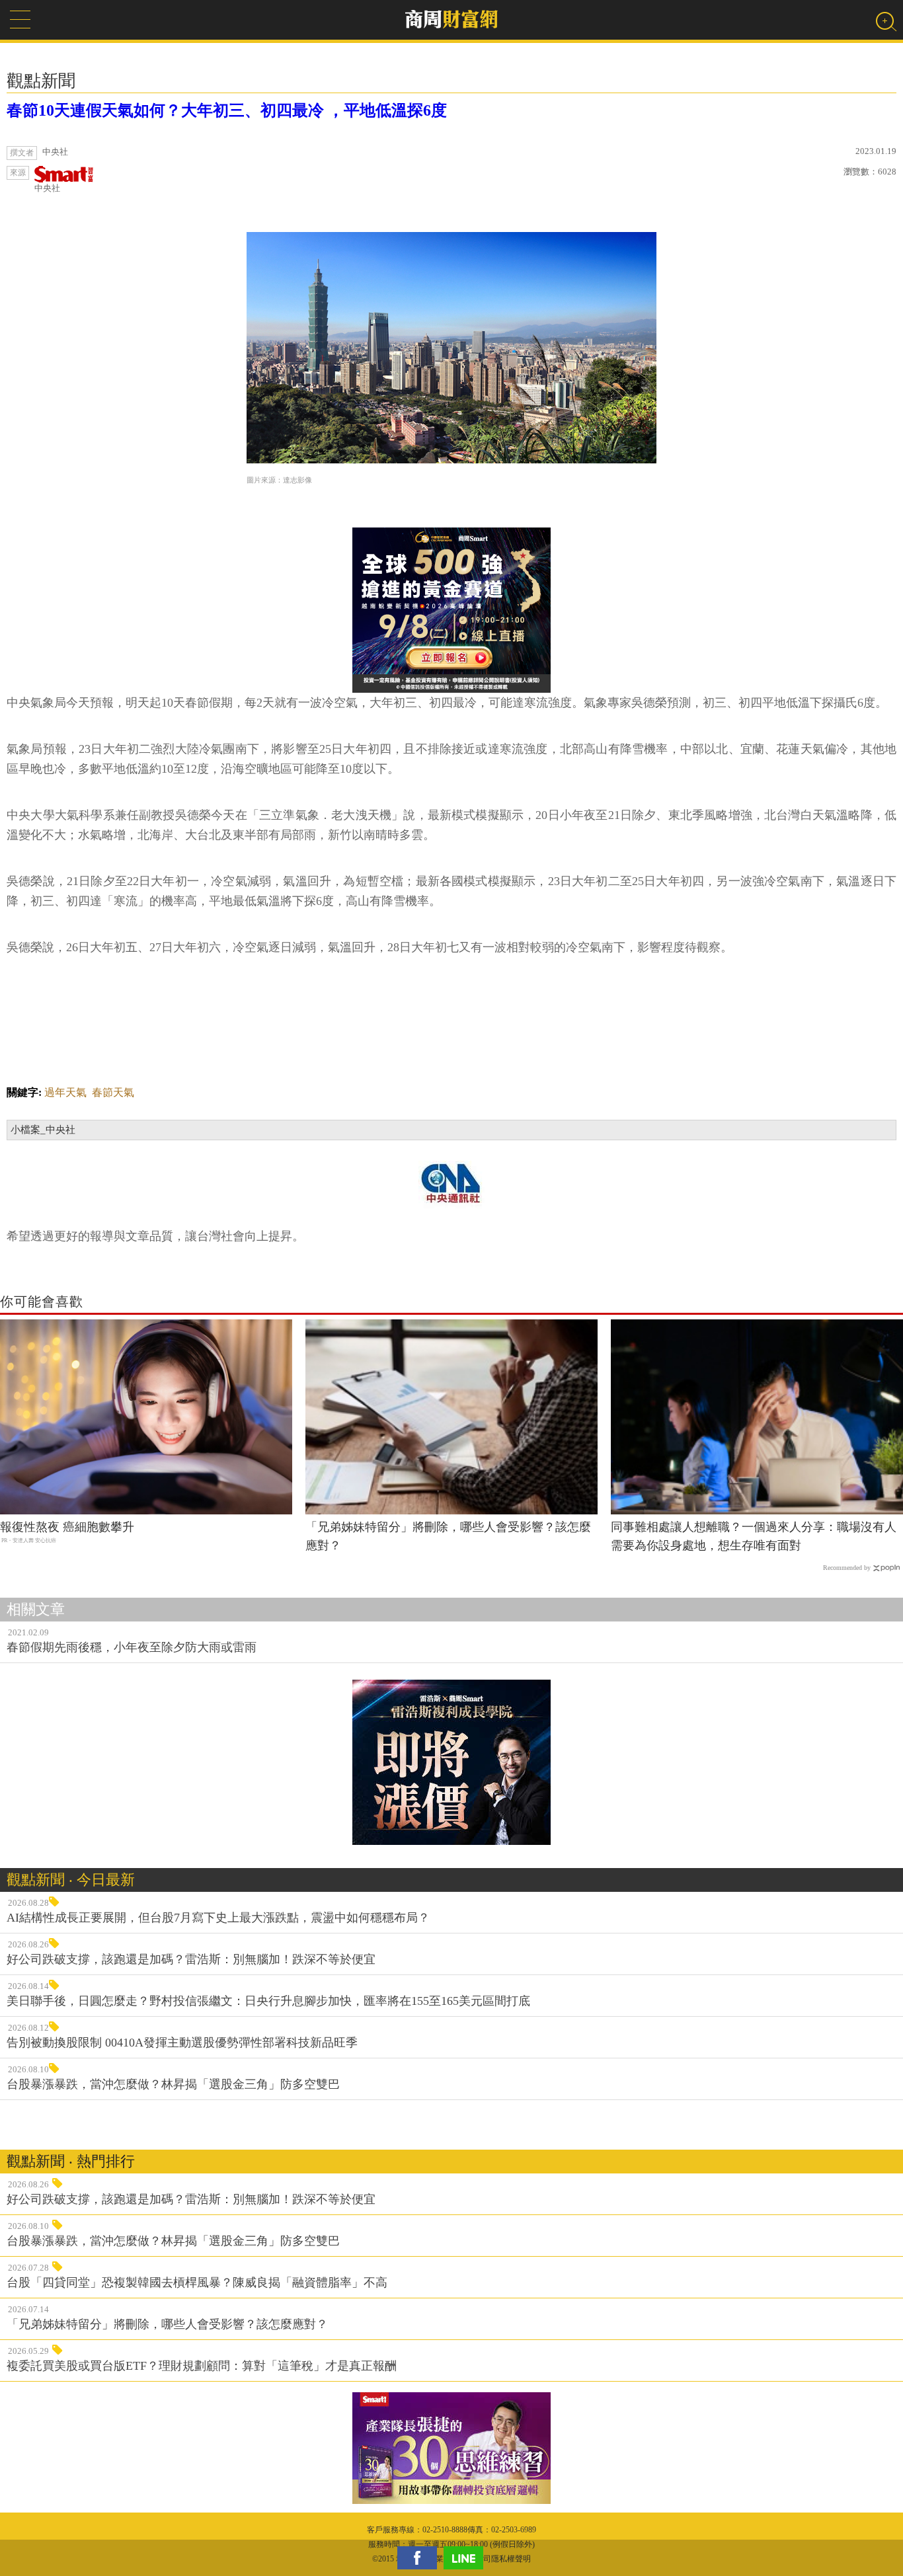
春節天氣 (113, 1092)
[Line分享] (467, 2558)
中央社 (47, 188)
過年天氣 (65, 1092)
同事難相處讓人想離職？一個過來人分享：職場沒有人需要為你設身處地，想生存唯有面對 (754, 1537)
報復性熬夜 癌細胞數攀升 (67, 1527)
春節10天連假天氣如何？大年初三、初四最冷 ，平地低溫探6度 (227, 110)
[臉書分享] (420, 2558)
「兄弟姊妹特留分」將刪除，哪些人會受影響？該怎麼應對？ (448, 1537)
